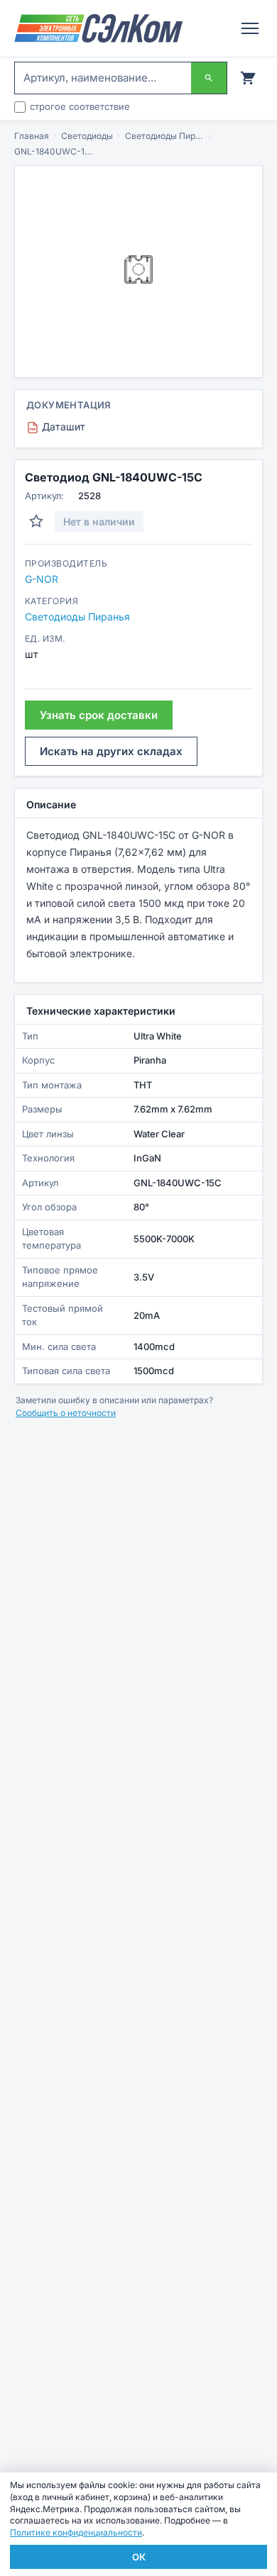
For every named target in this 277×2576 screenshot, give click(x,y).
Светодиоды (87, 136)
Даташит (58, 426)
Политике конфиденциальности (76, 2532)
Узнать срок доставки (99, 715)
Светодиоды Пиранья (164, 136)
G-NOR (42, 579)
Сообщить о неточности (66, 1413)
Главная (32, 136)
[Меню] (250, 28)
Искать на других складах (111, 751)
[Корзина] (248, 78)
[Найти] (209, 78)
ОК (139, 2557)
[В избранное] (36, 521)
